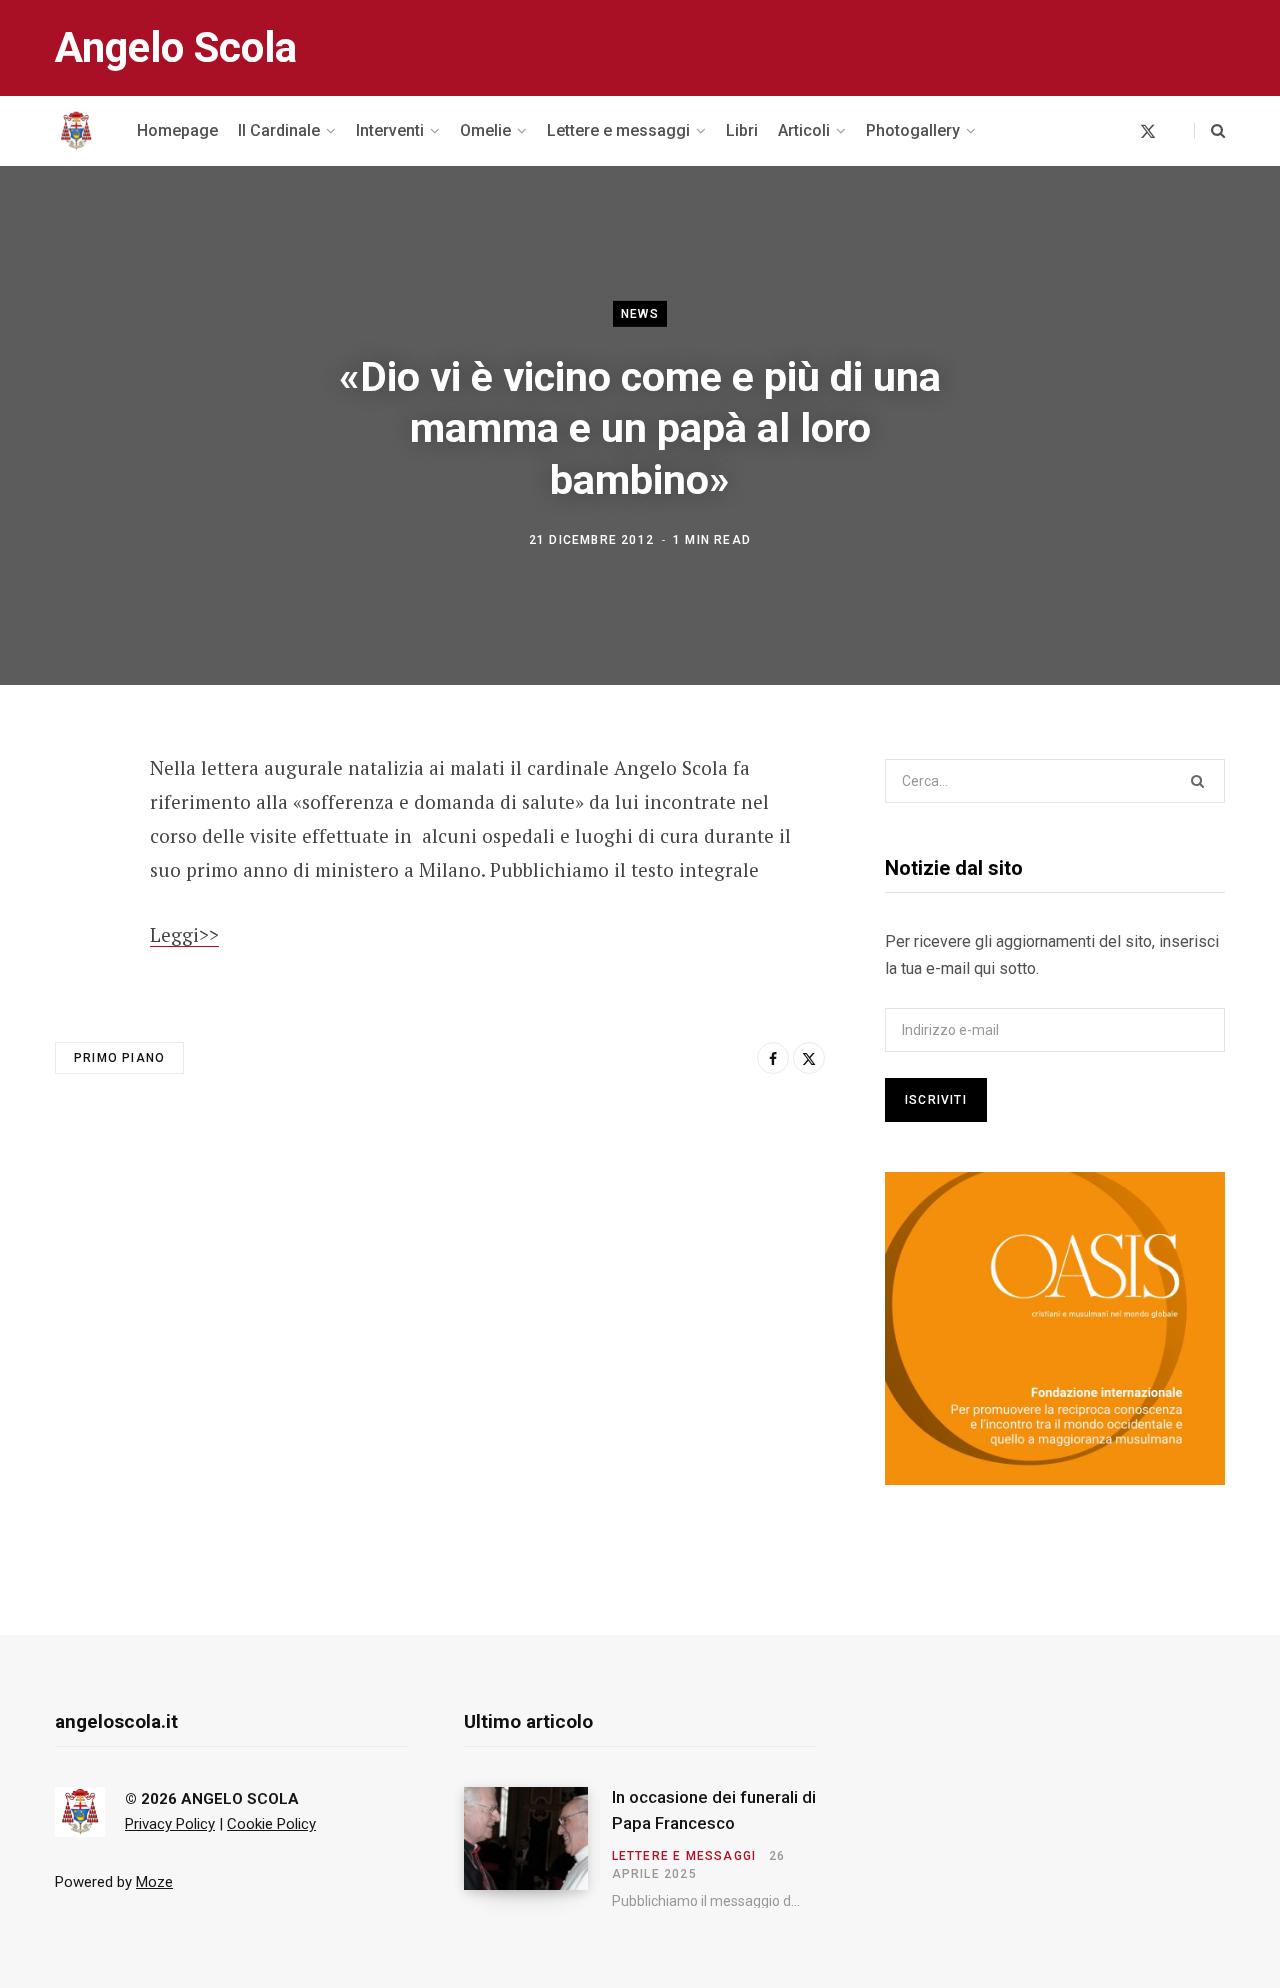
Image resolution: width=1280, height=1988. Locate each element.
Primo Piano (119, 1058)
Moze (154, 1882)
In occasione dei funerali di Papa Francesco (714, 1810)
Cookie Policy (271, 1824)
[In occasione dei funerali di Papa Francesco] (538, 1848)
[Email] (76, 931)
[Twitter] (76, 878)
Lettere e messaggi (684, 1856)
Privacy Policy (170, 1824)
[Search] (1209, 131)
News (640, 314)
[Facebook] (76, 825)
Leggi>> (184, 934)
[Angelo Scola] (76, 131)
